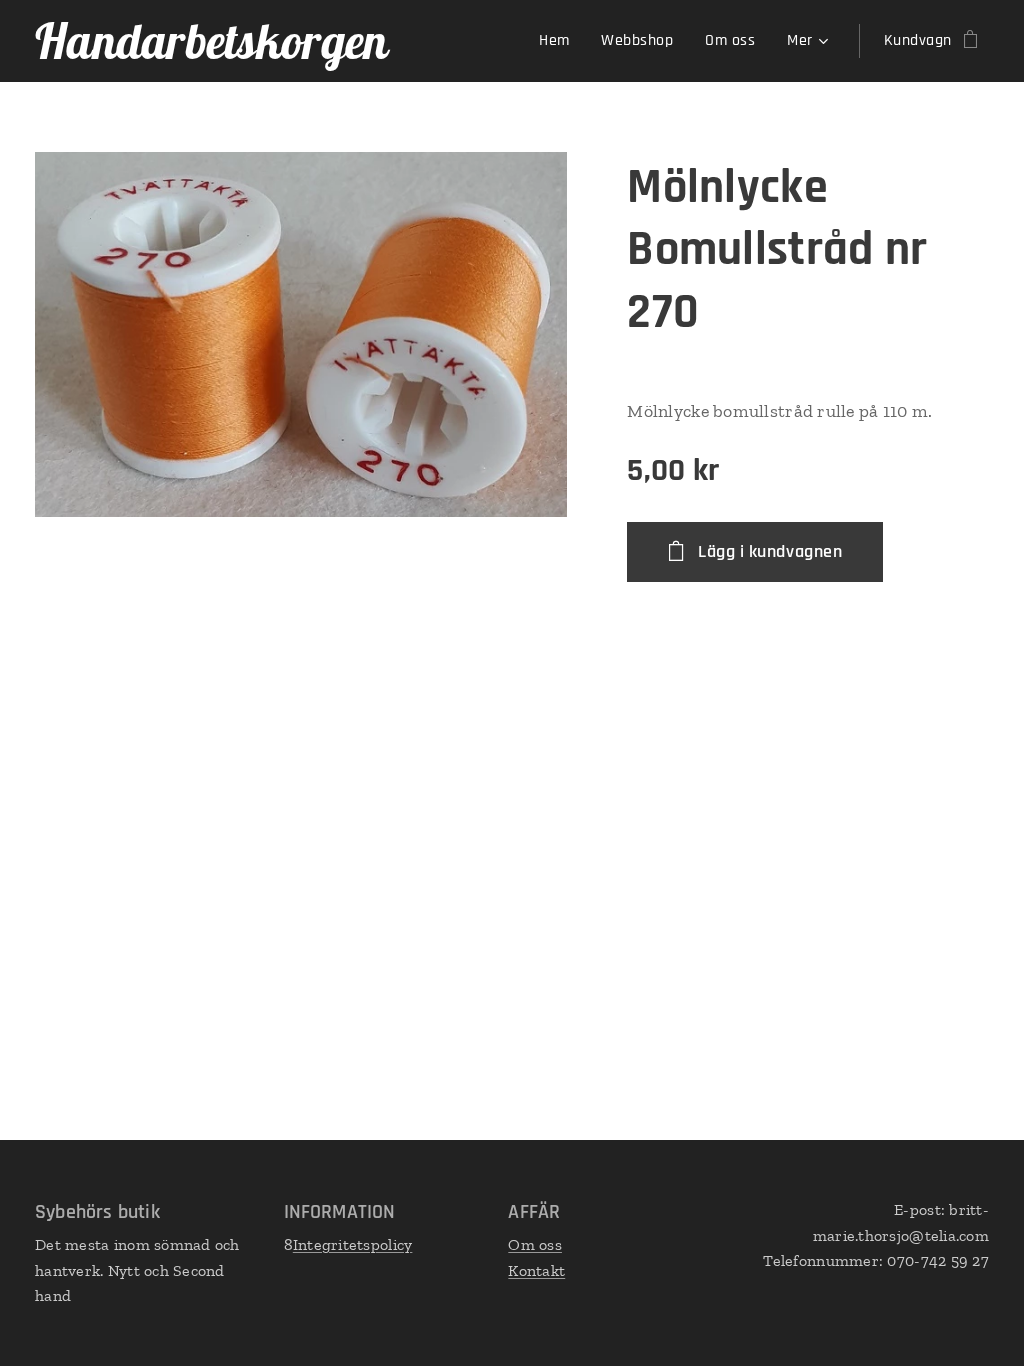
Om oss (535, 1244)
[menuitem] (559, 41)
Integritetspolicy (353, 1244)
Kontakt (536, 1270)
